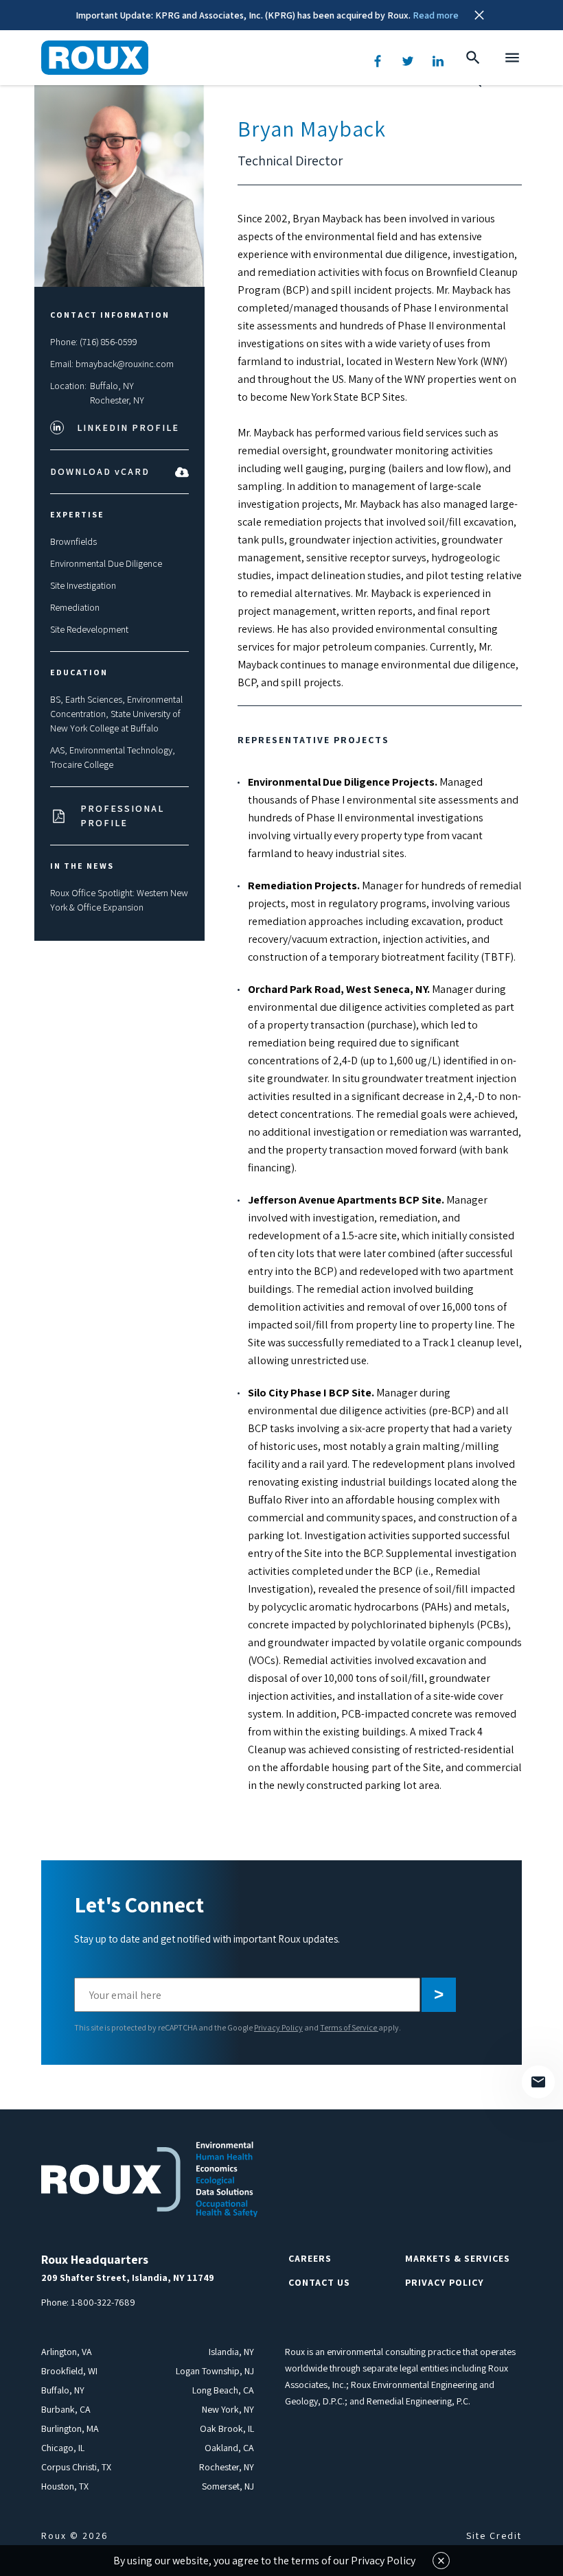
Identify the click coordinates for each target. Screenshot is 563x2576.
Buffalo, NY (112, 386)
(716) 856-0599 (108, 342)
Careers (310, 2258)
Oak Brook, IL (227, 2428)
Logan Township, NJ (215, 2371)
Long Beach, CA (223, 2390)
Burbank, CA (66, 2409)
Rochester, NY (117, 400)
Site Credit (494, 2536)
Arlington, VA (67, 2352)
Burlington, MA (70, 2428)
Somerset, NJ (228, 2486)
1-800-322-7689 (103, 2302)
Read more (436, 15)
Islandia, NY (231, 2352)
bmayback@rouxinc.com (125, 364)
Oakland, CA (229, 2448)
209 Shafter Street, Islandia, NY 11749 (128, 2278)
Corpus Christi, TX (76, 2467)
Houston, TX (65, 2486)
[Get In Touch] (538, 2082)
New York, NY (228, 2409)
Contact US (319, 2282)
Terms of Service (349, 2027)
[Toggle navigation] (512, 58)
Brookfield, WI (69, 2371)
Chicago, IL (63, 2448)
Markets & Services (458, 2258)
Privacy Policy (278, 2027)
